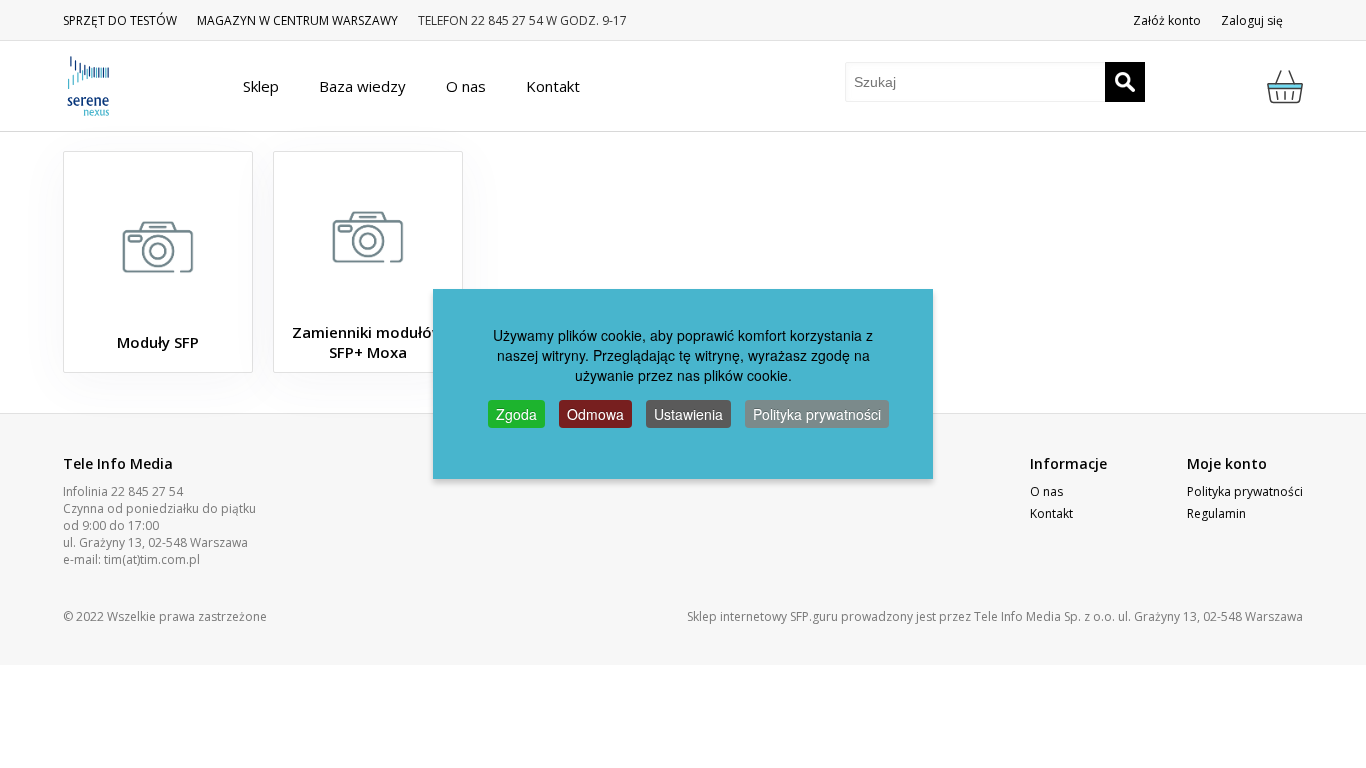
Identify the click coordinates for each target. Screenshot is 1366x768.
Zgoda (516, 414)
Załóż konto (1167, 20)
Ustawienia (688, 414)
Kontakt (1051, 513)
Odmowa (595, 414)
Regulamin (1216, 513)
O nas (1046, 491)
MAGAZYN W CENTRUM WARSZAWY (297, 20)
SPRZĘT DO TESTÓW (120, 20)
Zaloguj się (1252, 20)
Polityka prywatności (1245, 491)
